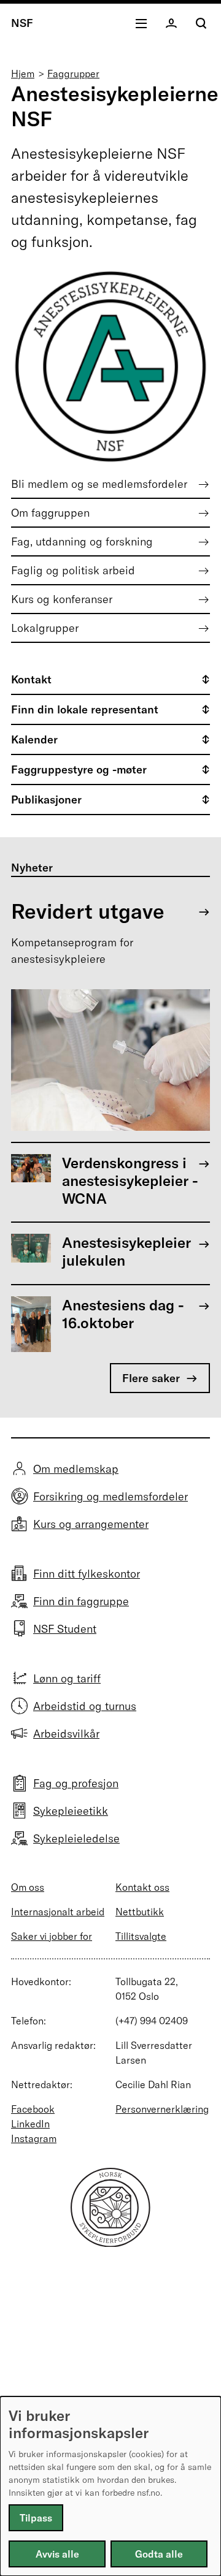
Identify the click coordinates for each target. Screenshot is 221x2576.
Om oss (28, 1887)
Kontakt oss (142, 1887)
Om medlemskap (76, 1469)
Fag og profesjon (76, 1783)
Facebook (33, 2109)
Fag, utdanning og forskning (82, 541)
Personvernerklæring (162, 2109)
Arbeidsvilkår (66, 1734)
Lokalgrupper (45, 628)
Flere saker (151, 1378)
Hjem (23, 74)
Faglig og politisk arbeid (73, 570)
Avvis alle (57, 2554)
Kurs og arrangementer (91, 1524)
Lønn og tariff (67, 1678)
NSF (22, 23)
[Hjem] (110, 2243)
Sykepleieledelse (76, 1838)
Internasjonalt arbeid (58, 1912)
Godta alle (159, 2554)
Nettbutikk (140, 1912)
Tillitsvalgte (141, 1936)
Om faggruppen (50, 513)
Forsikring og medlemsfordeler (110, 1496)
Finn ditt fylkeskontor (87, 1574)
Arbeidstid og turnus (85, 1706)
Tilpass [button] (36, 2518)
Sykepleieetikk (71, 1811)
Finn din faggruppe (81, 1601)
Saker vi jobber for (52, 1936)
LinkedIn (30, 2124)
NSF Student (65, 1629)
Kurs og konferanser (62, 599)
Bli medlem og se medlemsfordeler (99, 484)
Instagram (34, 2138)
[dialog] (110, 2486)
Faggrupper (73, 74)
